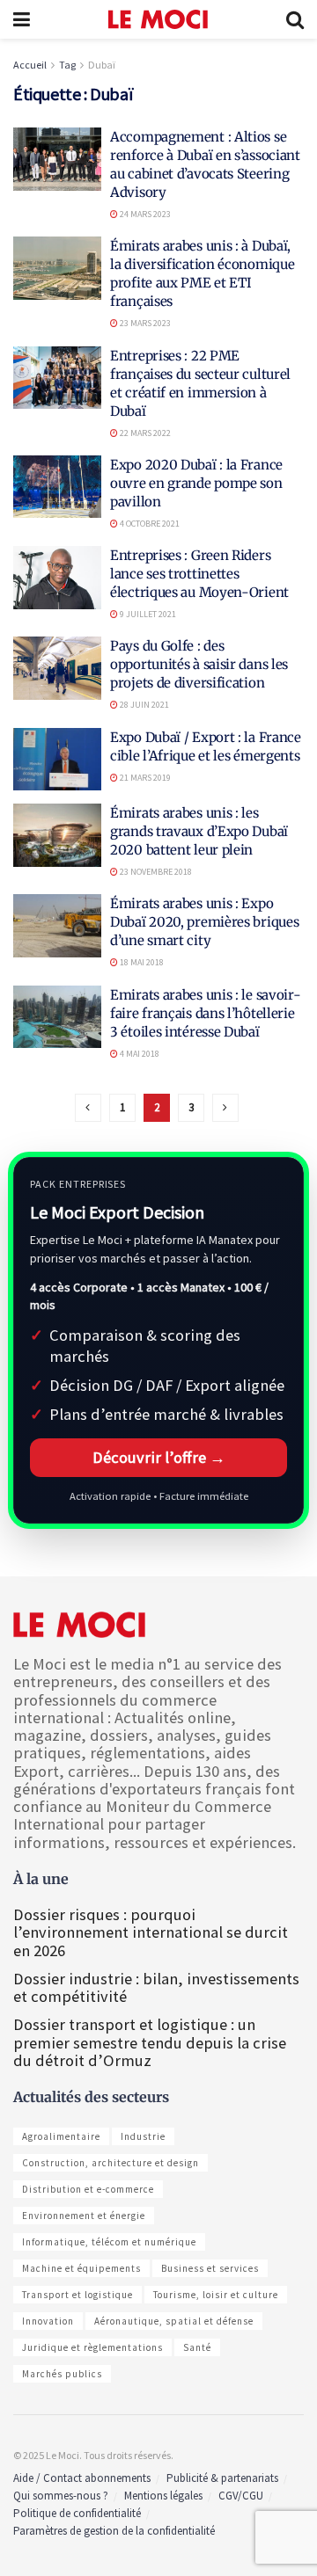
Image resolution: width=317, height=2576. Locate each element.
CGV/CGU (241, 2496)
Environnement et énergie (84, 2216)
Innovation (48, 2321)
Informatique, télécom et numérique (109, 2242)
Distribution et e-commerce (88, 2189)
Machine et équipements (81, 2268)
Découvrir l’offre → (159, 1457)
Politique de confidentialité (77, 2513)
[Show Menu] (22, 19)
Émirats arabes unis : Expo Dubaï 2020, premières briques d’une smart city (204, 922)
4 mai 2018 (139, 1054)
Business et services (210, 2268)
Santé (197, 2347)
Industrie (143, 2136)
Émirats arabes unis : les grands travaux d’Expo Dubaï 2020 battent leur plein (199, 831)
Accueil (30, 65)
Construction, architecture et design (111, 2163)
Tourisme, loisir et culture (216, 2295)
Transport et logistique (77, 2295)
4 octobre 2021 (149, 524)
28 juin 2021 (144, 705)
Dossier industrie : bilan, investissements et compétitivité (156, 1987)
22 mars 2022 (144, 433)
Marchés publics (62, 2374)
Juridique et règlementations (92, 2347)
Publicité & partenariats (222, 2478)
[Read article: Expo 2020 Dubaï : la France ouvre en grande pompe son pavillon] (57, 487)
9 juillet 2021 (147, 614)
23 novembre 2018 (155, 872)
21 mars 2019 (144, 778)
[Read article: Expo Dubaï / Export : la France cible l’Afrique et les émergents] (57, 760)
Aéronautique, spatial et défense (174, 2321)
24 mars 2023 (144, 214)
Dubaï (102, 65)
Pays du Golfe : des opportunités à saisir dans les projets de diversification (199, 664)
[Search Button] (295, 19)
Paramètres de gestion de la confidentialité (114, 2531)
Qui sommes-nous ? (61, 2496)
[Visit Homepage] (158, 19)
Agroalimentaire (61, 2136)
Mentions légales (163, 2496)
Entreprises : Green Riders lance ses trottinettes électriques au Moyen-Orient (199, 574)
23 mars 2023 (144, 323)
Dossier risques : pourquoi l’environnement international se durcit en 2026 (151, 1932)
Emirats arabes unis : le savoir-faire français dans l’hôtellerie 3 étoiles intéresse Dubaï (205, 1013)
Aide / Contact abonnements (82, 2478)
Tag (67, 65)
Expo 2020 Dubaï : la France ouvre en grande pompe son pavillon (196, 483)
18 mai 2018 (141, 962)
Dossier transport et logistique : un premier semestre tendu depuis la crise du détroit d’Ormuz (150, 2042)
